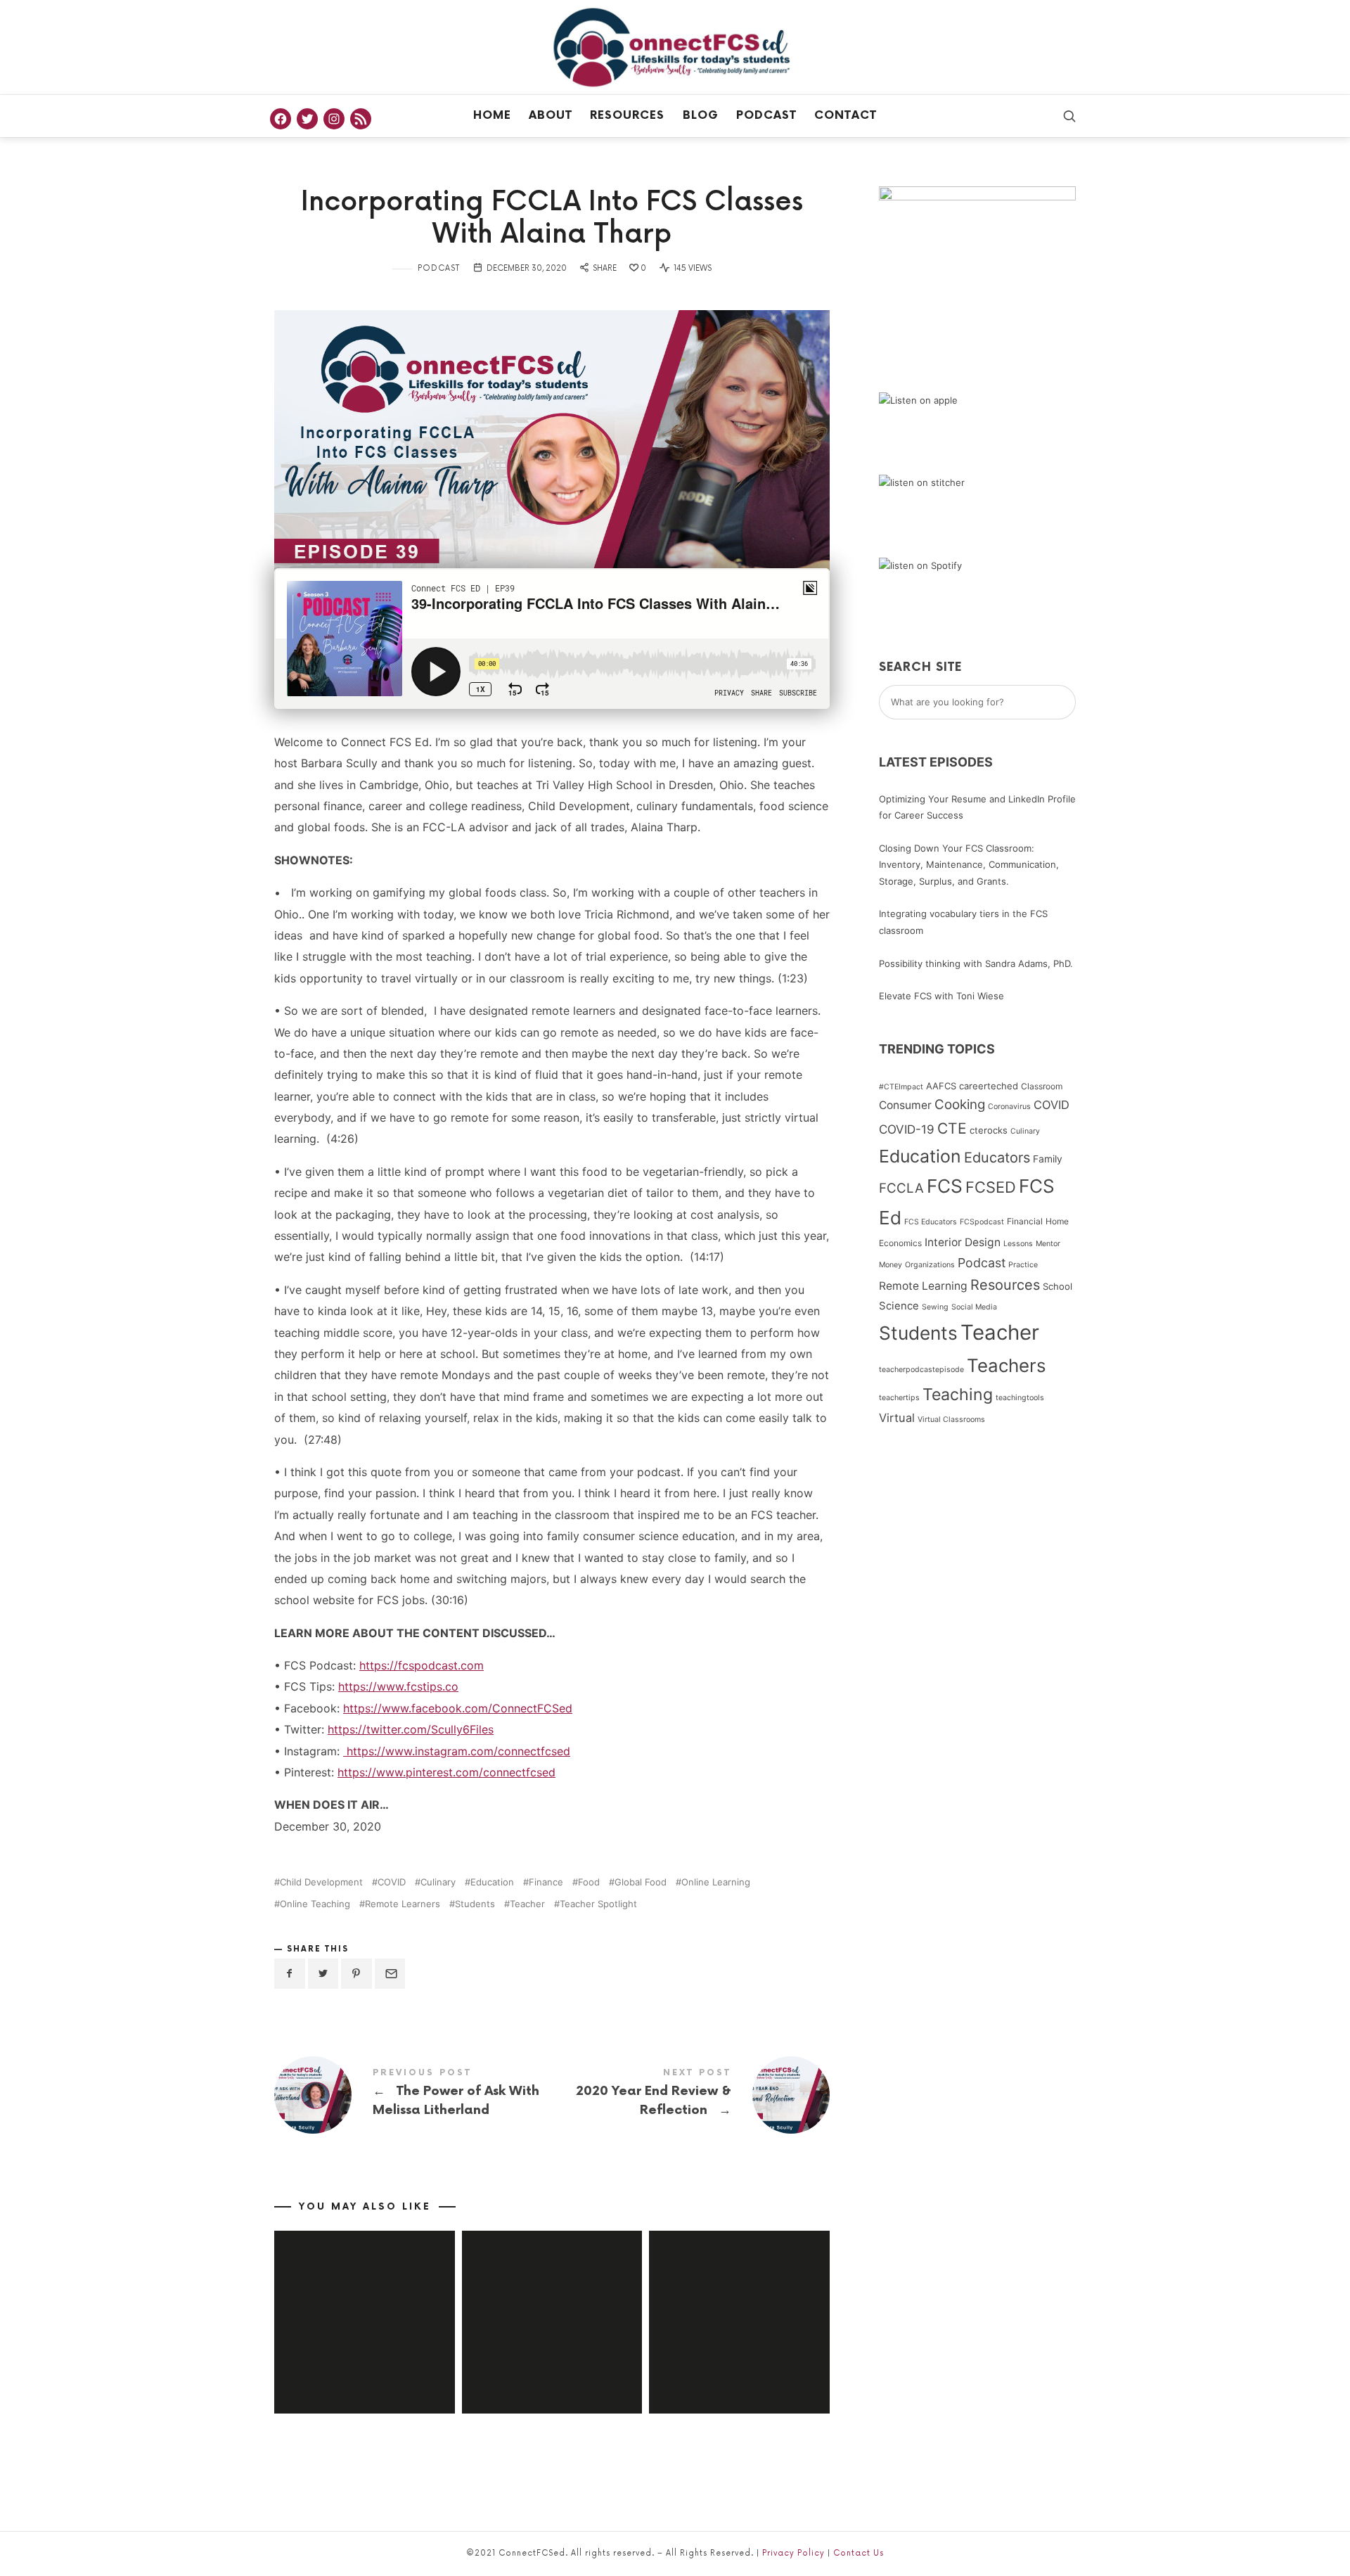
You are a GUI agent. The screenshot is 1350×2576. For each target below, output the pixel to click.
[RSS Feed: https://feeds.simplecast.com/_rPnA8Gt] (361, 119)
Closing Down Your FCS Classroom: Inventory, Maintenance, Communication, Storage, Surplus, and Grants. (969, 865)
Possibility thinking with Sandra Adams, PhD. (976, 963)
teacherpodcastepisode (921, 1370)
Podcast (766, 116)
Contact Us (859, 2553)
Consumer (905, 1105)
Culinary (438, 1882)
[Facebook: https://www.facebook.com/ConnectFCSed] (281, 119)
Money (891, 1265)
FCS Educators (931, 1222)
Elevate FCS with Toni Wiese (941, 996)
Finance (546, 1882)
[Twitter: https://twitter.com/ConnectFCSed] (307, 119)
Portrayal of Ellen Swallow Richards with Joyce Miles (739, 2302)
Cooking (960, 1104)
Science (899, 1306)
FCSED (991, 1187)
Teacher (527, 1904)
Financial (1025, 1221)
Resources (627, 116)
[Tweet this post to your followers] (323, 1974)
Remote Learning (923, 1286)
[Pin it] (356, 1974)
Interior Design (963, 1242)
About (551, 116)
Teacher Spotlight (598, 1904)
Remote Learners (403, 1904)
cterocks (989, 1130)
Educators (997, 1158)
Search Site (920, 667)
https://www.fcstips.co (398, 1686)
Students (475, 1904)
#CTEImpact (901, 1087)
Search (1073, 703)
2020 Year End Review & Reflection (691, 2095)
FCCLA (901, 1188)
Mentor (1048, 1244)
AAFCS (941, 1086)
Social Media (974, 1307)
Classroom (1042, 1086)
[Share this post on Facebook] (290, 1974)
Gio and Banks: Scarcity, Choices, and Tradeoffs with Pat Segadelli (365, 2302)
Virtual (897, 1418)
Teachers (1007, 1365)
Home (492, 116)
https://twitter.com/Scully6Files (411, 1729)
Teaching (958, 1395)
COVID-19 (907, 1129)
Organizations (930, 1265)
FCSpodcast (982, 1222)
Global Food (641, 1882)
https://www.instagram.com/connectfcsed (457, 1751)
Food (589, 1882)
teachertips (899, 1398)
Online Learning (716, 1882)
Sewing (935, 1307)
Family (1048, 1159)
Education (492, 1882)
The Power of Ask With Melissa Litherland (413, 2095)
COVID (392, 1882)
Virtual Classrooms (951, 1420)
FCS (945, 1186)
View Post (364, 2367)
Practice (1023, 1265)
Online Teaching (315, 1904)
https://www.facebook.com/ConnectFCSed (458, 1708)
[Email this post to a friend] (390, 1974)
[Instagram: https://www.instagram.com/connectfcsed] (334, 119)
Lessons (1018, 1244)
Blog (701, 116)
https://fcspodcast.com (422, 1665)
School (1057, 1286)
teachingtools (1020, 1398)
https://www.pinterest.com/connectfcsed (446, 1772)
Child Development (321, 1882)
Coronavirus (1009, 1107)
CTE (952, 1128)
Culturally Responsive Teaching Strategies (552, 2302)
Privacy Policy (793, 2553)
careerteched (989, 1086)
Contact (846, 116)
